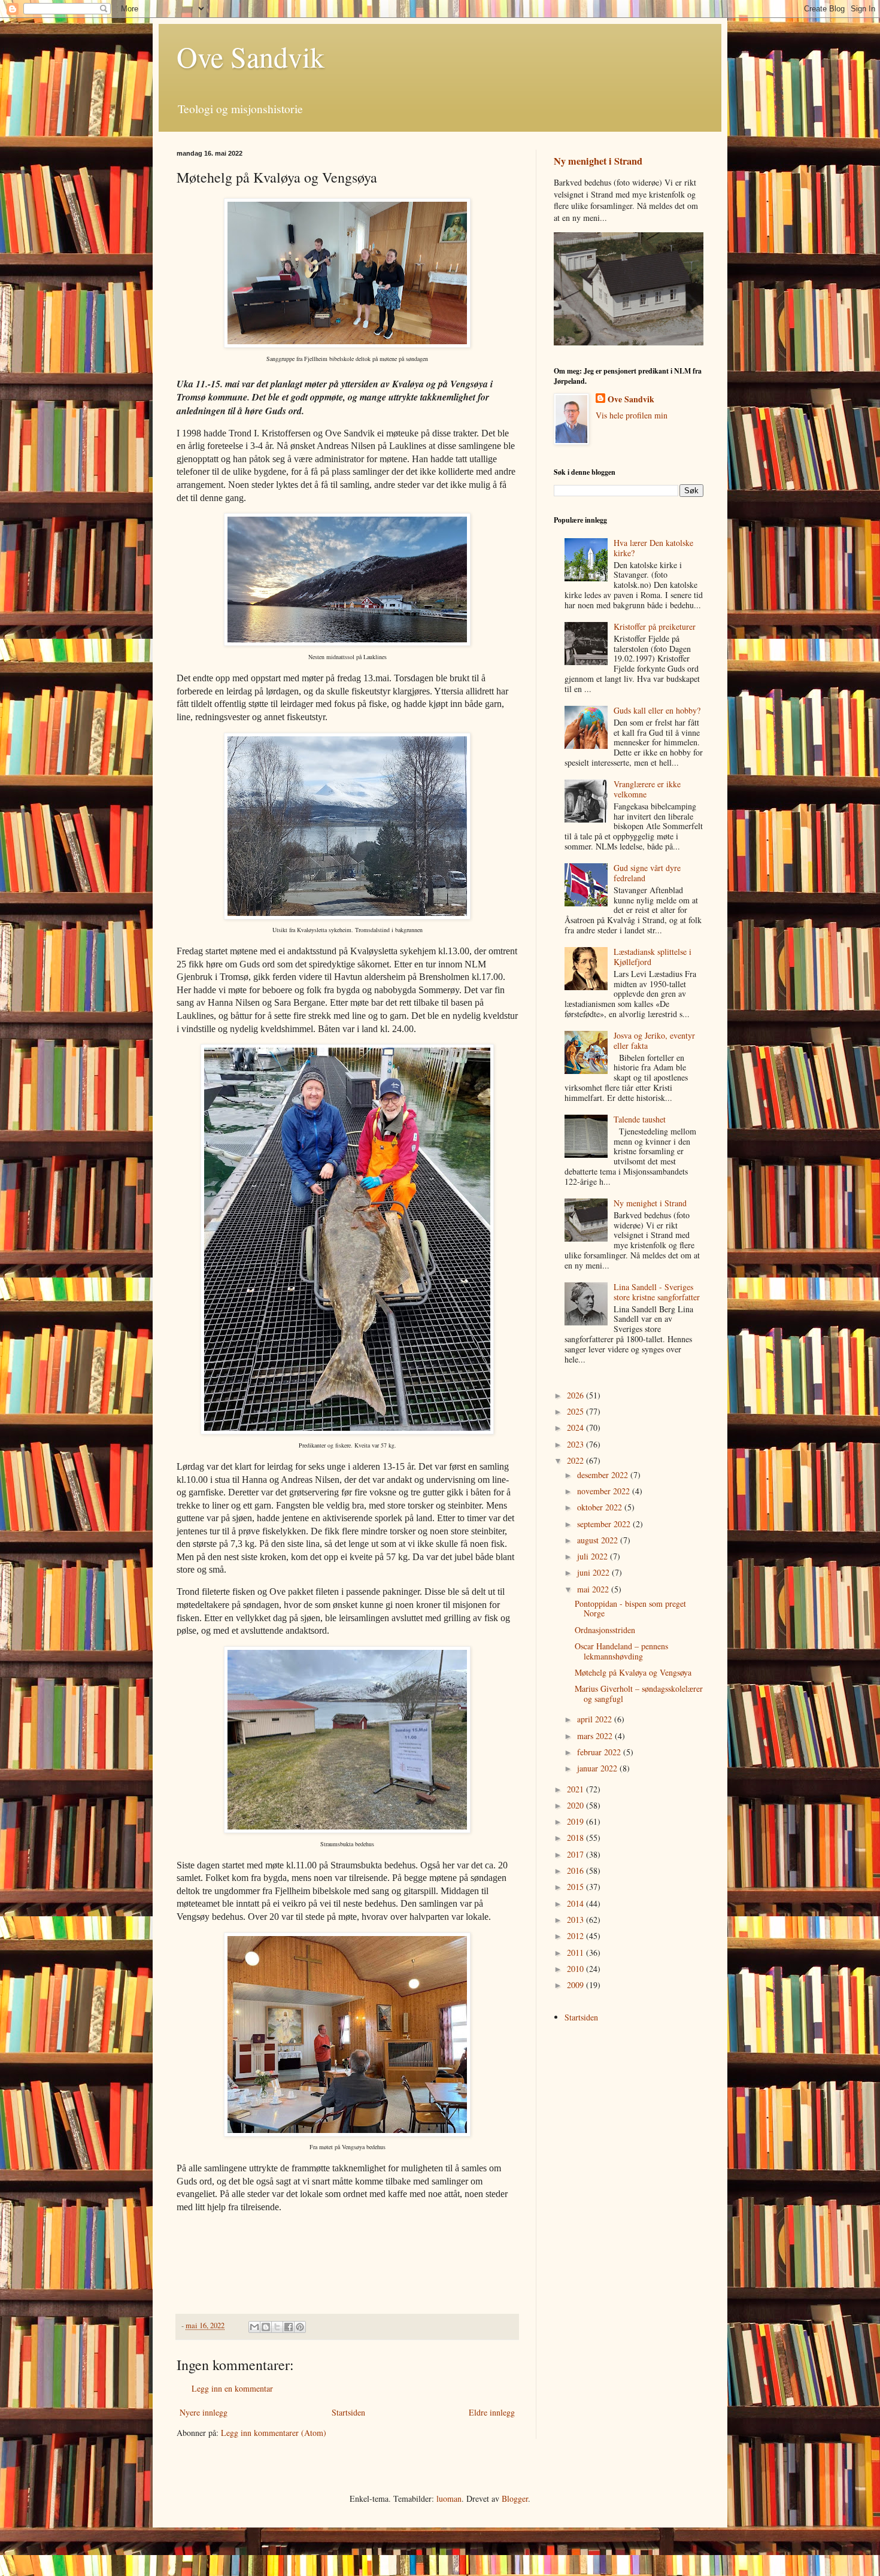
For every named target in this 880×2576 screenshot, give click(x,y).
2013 (576, 1920)
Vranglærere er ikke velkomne (647, 789)
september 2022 (605, 1524)
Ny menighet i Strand (598, 161)
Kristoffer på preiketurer (655, 626)
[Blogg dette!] (266, 2327)
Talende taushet (640, 1119)
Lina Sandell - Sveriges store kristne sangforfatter (657, 1292)
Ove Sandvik (251, 56)
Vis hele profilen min (632, 415)
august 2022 (599, 1540)
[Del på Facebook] (289, 2327)
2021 (576, 1789)
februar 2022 (600, 1752)
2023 (576, 1444)
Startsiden (348, 2412)
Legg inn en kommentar (232, 2388)
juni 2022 (594, 1572)
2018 (576, 1838)
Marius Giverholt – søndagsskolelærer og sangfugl (639, 1694)
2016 (576, 1870)
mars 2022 (596, 1736)
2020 (576, 1805)
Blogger (515, 2498)
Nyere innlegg (204, 2412)
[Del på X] (277, 2327)
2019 (576, 1821)
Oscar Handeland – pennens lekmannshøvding (621, 1651)
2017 (576, 1854)
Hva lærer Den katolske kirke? (653, 548)
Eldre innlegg (492, 2412)
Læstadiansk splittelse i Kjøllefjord (653, 957)
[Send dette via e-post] (254, 2327)
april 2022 (596, 1719)
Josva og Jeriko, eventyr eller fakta (654, 1040)
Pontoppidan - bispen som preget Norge (630, 1609)
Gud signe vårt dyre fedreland (647, 873)
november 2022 (605, 1491)
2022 (576, 1460)
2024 (576, 1427)
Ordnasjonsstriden (605, 1630)
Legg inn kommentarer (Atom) (274, 2433)
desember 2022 (604, 1475)
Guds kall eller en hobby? (657, 710)
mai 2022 (594, 1589)
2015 (576, 1887)
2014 (576, 1903)
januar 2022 (598, 1768)
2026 (576, 1395)
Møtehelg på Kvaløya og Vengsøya (633, 1672)
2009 (576, 1985)
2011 (576, 1953)
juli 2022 (594, 1556)
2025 (576, 1411)
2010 (576, 1969)
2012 (576, 1936)
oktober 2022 (601, 1507)
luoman (449, 2498)
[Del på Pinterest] (300, 2327)
